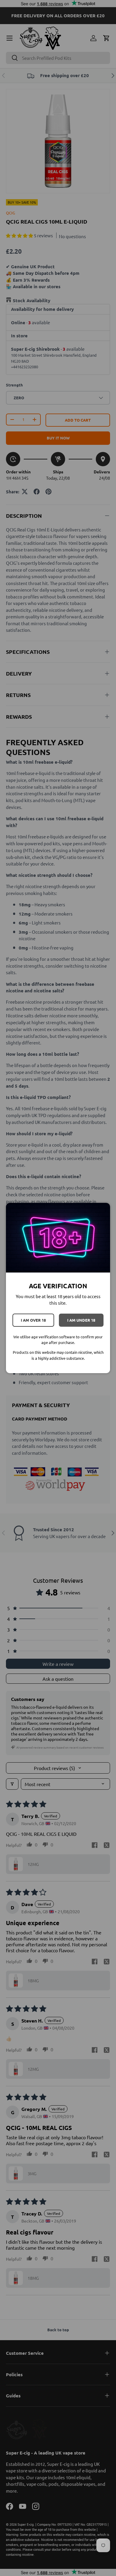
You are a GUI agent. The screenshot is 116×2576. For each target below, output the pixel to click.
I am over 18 (33, 1320)
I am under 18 (81, 1320)
